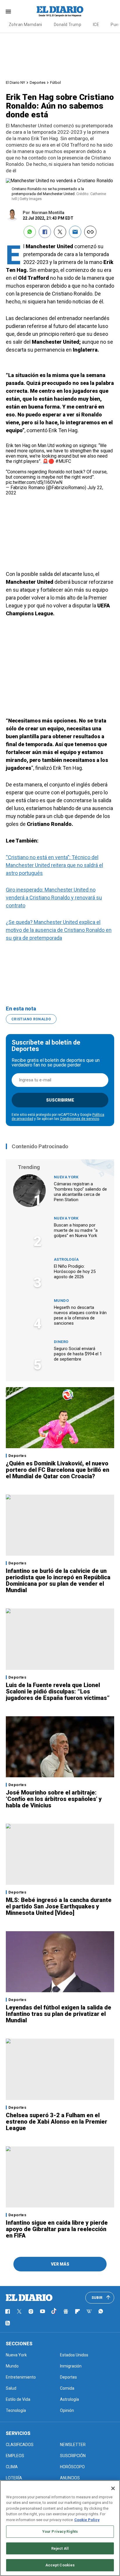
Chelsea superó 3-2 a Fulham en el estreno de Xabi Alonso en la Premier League (57, 2122)
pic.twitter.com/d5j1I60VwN (34, 482)
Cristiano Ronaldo (31, 1019)
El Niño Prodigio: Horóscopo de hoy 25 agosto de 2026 (75, 1272)
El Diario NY (15, 82)
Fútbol (55, 82)
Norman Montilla (48, 213)
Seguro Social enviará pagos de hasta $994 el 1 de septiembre (78, 1354)
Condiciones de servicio (80, 1119)
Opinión (67, 2410)
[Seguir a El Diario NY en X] (19, 2311)
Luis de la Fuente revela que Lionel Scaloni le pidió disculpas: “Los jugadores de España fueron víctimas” (58, 1691)
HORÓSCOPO (72, 2467)
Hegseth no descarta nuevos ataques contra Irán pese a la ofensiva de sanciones (80, 1315)
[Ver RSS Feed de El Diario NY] (8, 2323)
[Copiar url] (90, 232)
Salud (11, 2388)
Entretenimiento (21, 2377)
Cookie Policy (87, 2520)
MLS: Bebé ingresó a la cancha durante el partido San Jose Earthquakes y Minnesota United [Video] (59, 1906)
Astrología (66, 1259)
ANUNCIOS (70, 2478)
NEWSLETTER (73, 2445)
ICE (96, 25)
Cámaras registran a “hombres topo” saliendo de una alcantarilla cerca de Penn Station (80, 1192)
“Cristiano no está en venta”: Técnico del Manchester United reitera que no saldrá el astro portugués (54, 865)
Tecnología (16, 2410)
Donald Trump (68, 25)
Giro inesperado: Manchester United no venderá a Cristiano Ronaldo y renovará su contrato (54, 898)
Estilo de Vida (18, 2399)
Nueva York (66, 1177)
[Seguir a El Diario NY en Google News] (66, 2311)
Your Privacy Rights (60, 2531)
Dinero (61, 1342)
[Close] (113, 2488)
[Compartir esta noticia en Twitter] (60, 232)
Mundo (61, 1301)
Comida (67, 2388)
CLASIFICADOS (20, 2445)
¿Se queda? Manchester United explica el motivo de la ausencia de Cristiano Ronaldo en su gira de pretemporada (59, 930)
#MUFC (63, 461)
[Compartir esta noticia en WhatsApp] (30, 232)
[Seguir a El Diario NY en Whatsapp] (101, 2311)
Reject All (60, 2548)
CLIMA (12, 2467)
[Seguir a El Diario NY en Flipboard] (77, 2311)
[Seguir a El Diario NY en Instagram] (31, 2311)
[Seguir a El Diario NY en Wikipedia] (89, 2311)
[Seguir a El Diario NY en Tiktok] (54, 2311)
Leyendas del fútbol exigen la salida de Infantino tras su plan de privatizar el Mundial (59, 2014)
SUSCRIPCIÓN (73, 2456)
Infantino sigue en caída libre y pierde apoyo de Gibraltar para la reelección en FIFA (57, 2229)
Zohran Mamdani (25, 25)
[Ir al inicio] (29, 2298)
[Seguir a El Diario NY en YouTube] (43, 2311)
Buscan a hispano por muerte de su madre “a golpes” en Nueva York (76, 1230)
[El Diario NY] (60, 11)
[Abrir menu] (8, 12)
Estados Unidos (74, 2355)
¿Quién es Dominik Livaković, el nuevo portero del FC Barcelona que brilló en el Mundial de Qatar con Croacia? (58, 1470)
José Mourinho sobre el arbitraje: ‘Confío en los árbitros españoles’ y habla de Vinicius (54, 1799)
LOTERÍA (14, 2478)
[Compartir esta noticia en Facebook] (45, 232)
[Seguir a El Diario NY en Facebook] (8, 2311)
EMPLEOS (15, 2456)
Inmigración (71, 2366)
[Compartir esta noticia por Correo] (75, 232)
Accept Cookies (60, 2565)
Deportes (38, 82)
